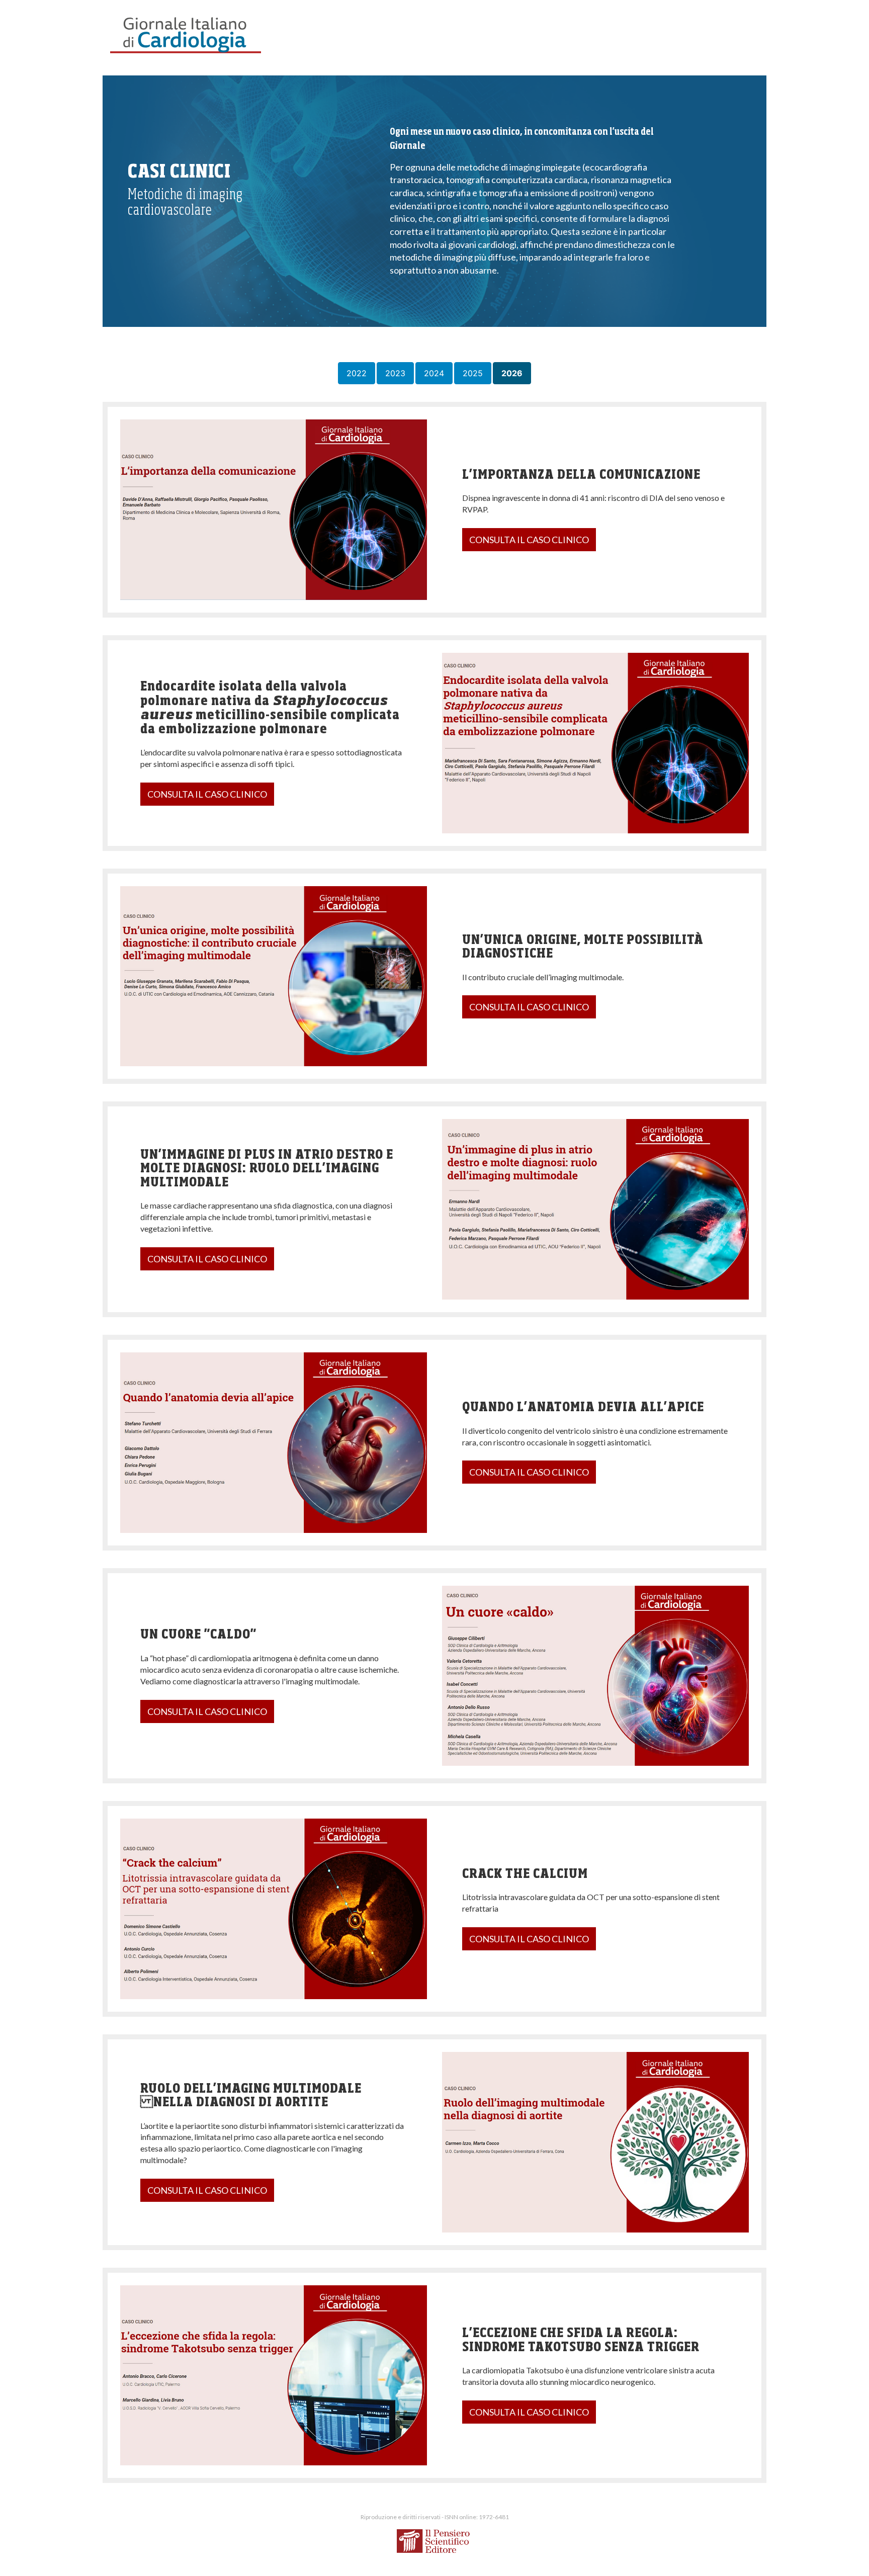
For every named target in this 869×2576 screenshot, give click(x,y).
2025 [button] (473, 373)
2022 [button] (357, 373)
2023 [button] (395, 373)
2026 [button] (512, 373)
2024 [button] (434, 373)
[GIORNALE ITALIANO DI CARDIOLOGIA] (186, 35)
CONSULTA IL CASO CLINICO (529, 540)
